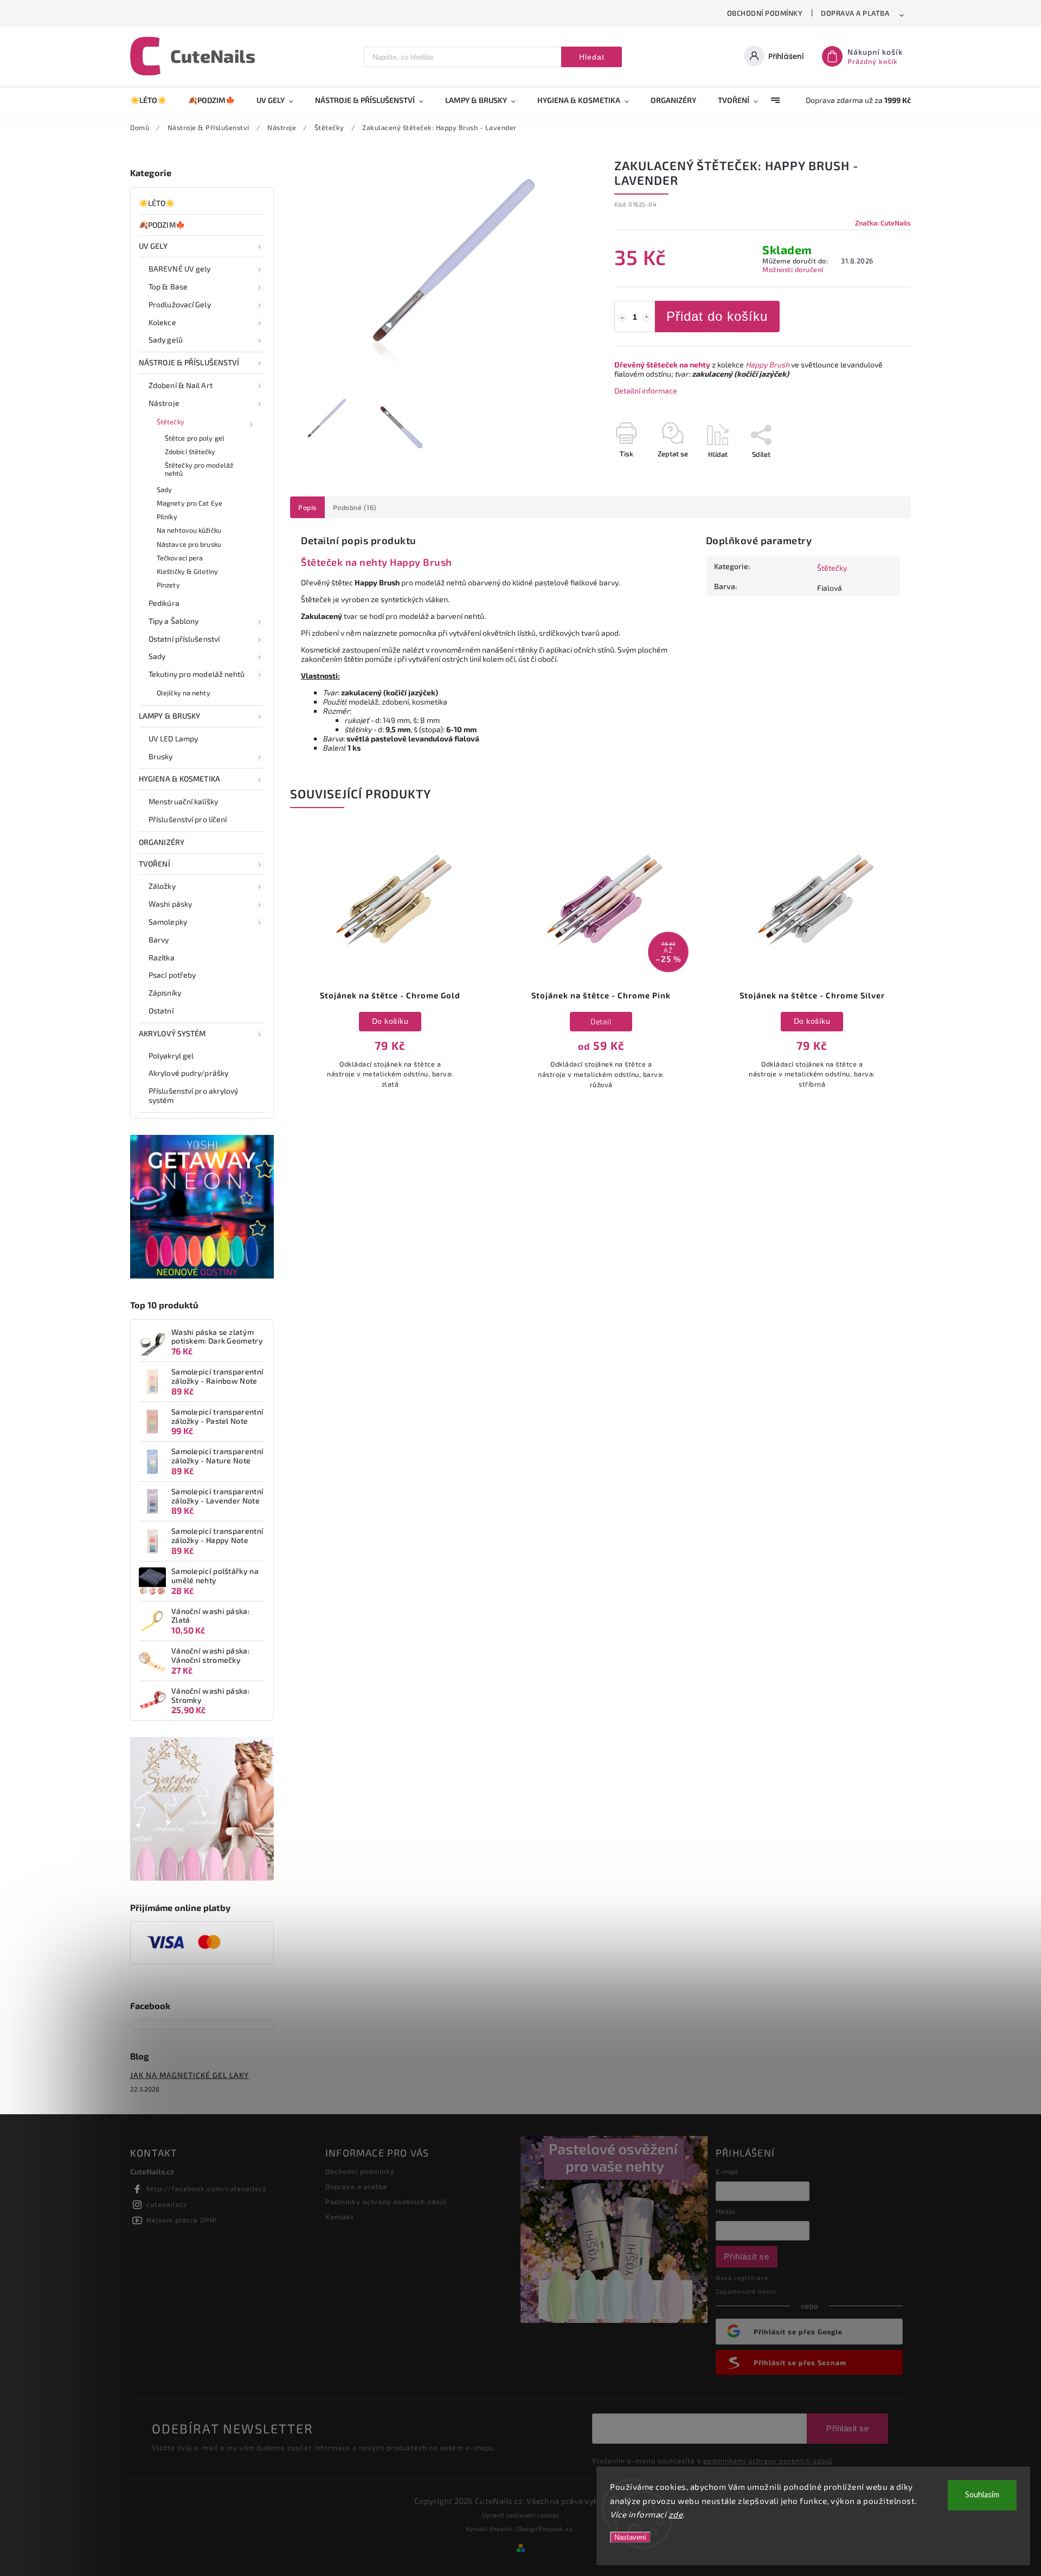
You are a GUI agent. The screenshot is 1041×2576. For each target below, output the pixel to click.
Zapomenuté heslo (746, 2291)
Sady (164, 489)
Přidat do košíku (717, 316)
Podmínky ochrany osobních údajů (386, 2201)
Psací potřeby (172, 975)
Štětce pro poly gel (195, 438)
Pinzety (168, 585)
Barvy (159, 940)
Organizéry (162, 842)
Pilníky (167, 517)
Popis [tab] (307, 507)
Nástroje (164, 403)
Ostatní (161, 1011)
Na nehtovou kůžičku (189, 530)
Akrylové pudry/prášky (188, 1073)
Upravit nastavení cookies (520, 2515)
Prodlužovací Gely (180, 304)
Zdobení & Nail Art (181, 385)
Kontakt (340, 2217)
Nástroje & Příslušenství (189, 362)
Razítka (162, 957)
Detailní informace (646, 390)
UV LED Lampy (173, 738)
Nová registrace (742, 2278)
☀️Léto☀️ (157, 203)
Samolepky (168, 922)
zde (676, 2514)
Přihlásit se (747, 2257)
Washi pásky (170, 904)
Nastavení (630, 2537)
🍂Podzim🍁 (162, 225)
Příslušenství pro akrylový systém (194, 1095)
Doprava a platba (855, 13)
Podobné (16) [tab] (355, 507)
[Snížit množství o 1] (622, 318)
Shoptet (501, 2529)
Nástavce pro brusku (189, 544)
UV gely (153, 246)
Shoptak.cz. (557, 2529)
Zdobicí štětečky (190, 451)
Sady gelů (166, 340)
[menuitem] (154, 100)
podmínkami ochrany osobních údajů (768, 2461)
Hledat (592, 57)
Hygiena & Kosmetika (179, 779)
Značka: (883, 223)
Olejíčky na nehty (184, 693)
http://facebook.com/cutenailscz (206, 2188)
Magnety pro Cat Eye (189, 503)
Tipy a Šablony (173, 621)
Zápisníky (165, 993)
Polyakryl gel (171, 1055)
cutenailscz (167, 2204)
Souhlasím (982, 2495)
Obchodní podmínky (765, 13)
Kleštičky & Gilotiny (187, 571)
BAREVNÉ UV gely (180, 269)
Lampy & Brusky (169, 716)
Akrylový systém (172, 1033)
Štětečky (171, 422)
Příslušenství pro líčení (188, 819)
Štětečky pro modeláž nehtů (199, 469)
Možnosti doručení (793, 269)
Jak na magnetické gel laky (189, 2075)
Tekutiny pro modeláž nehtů (197, 674)
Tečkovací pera (180, 558)
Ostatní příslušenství (184, 639)
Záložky (162, 886)
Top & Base (168, 286)
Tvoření (155, 864)
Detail (601, 1021)
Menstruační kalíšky (183, 801)
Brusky (161, 756)
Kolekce (162, 322)
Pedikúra (164, 603)
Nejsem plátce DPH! (182, 2220)
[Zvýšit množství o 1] (647, 318)
